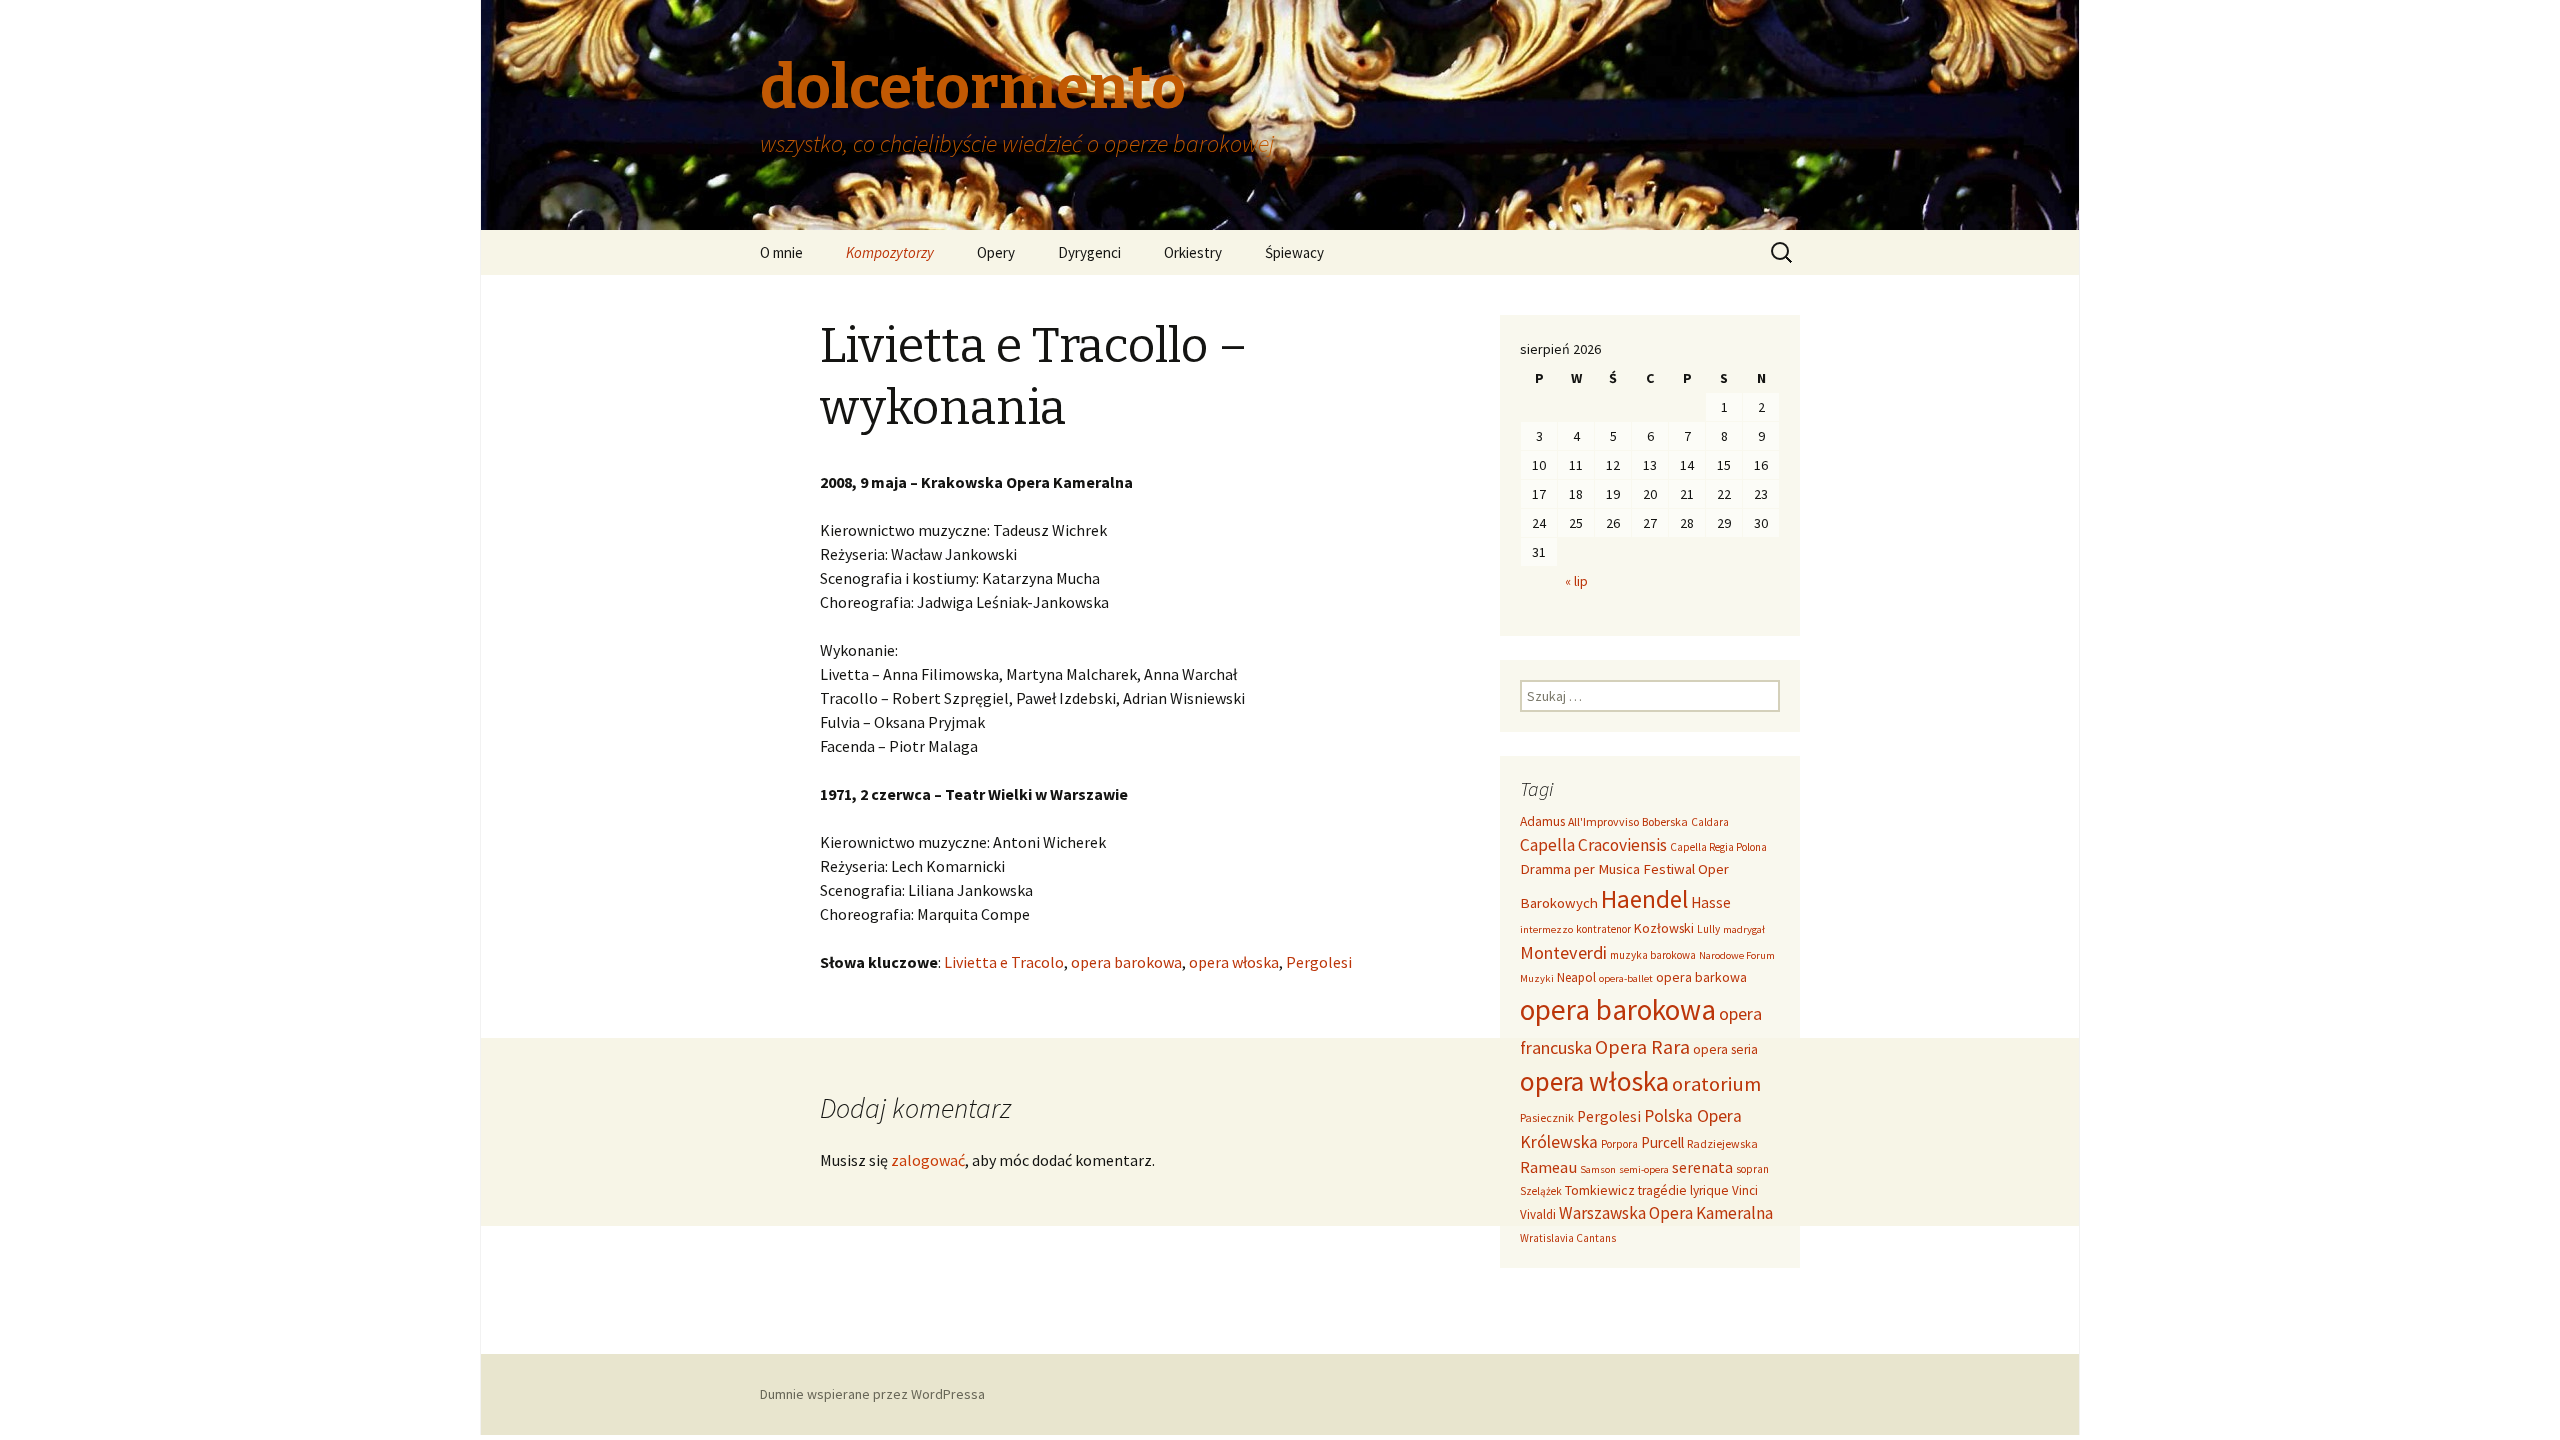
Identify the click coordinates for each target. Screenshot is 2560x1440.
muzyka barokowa (1653, 955)
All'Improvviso (1603, 821)
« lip (1576, 581)
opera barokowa (1126, 962)
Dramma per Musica (1580, 868)
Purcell (1662, 1142)
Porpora (1619, 1144)
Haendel (1644, 899)
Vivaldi (1538, 1214)
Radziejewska (1722, 1143)
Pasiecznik (1547, 1117)
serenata (1702, 1167)
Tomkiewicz (1600, 1190)
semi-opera (1644, 1169)
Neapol (1576, 977)
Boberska (1665, 821)
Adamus (1542, 821)
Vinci (1745, 1190)
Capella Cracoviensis (1593, 845)
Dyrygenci (1089, 252)
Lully (1708, 929)
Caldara (1710, 822)
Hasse (1711, 902)
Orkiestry (1193, 252)
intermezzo (1546, 929)
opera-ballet (1626, 978)
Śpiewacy (1294, 252)
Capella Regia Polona (1718, 847)
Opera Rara (1642, 1046)
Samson (1598, 1169)
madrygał (1744, 929)
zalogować (928, 1160)
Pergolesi (1319, 962)
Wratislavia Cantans (1568, 1238)
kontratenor (1603, 929)
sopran (1752, 1169)
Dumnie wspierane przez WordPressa (872, 1394)
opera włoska (1234, 962)
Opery (996, 252)
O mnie (781, 252)
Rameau (1548, 1167)
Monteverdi (1563, 952)
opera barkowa (1701, 977)
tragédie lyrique (1683, 1190)
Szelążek (1541, 1191)
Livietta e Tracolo (1004, 962)
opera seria (1725, 1049)
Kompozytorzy (890, 252)
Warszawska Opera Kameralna (1666, 1213)
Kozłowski (1664, 928)
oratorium (1716, 1084)
